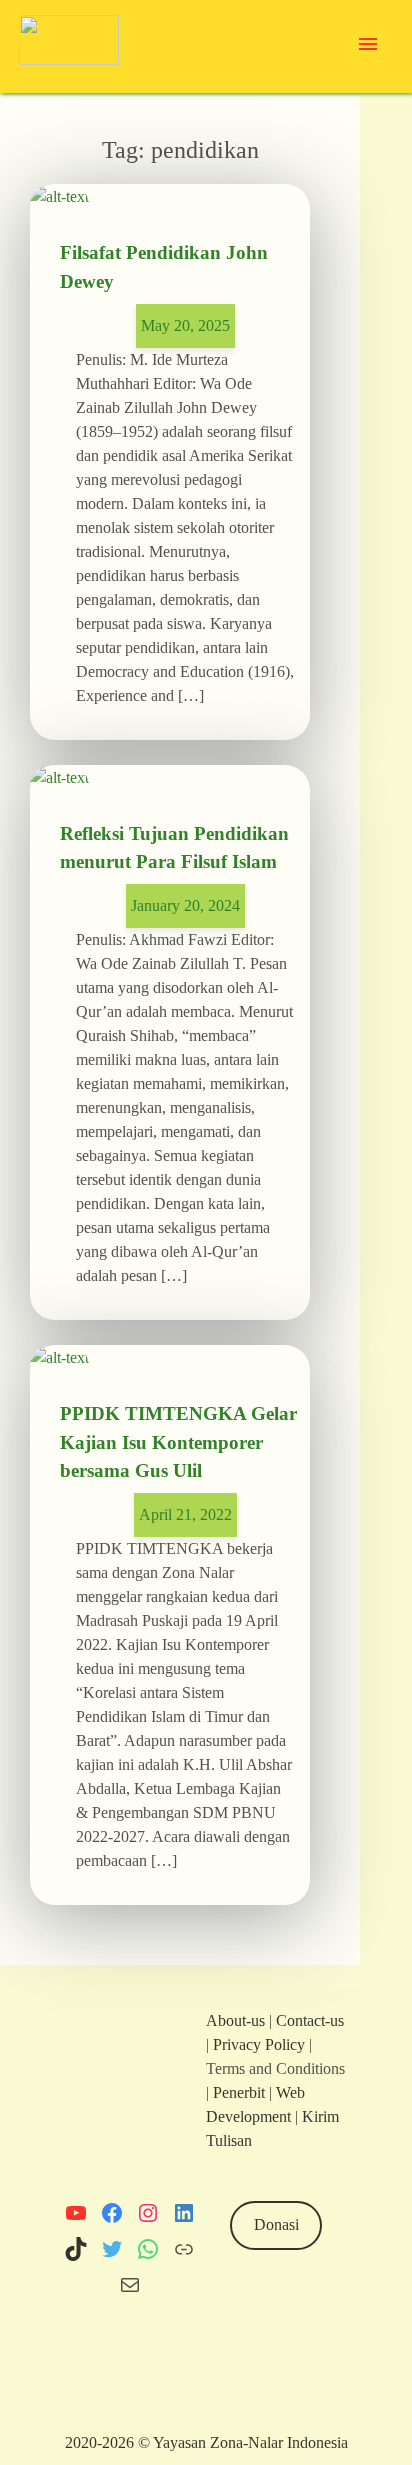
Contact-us (310, 2020)
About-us (235, 2020)
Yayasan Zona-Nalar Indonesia (250, 2442)
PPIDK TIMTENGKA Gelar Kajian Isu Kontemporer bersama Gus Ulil (178, 1441)
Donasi (276, 2224)
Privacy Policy (259, 2044)
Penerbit (239, 2092)
